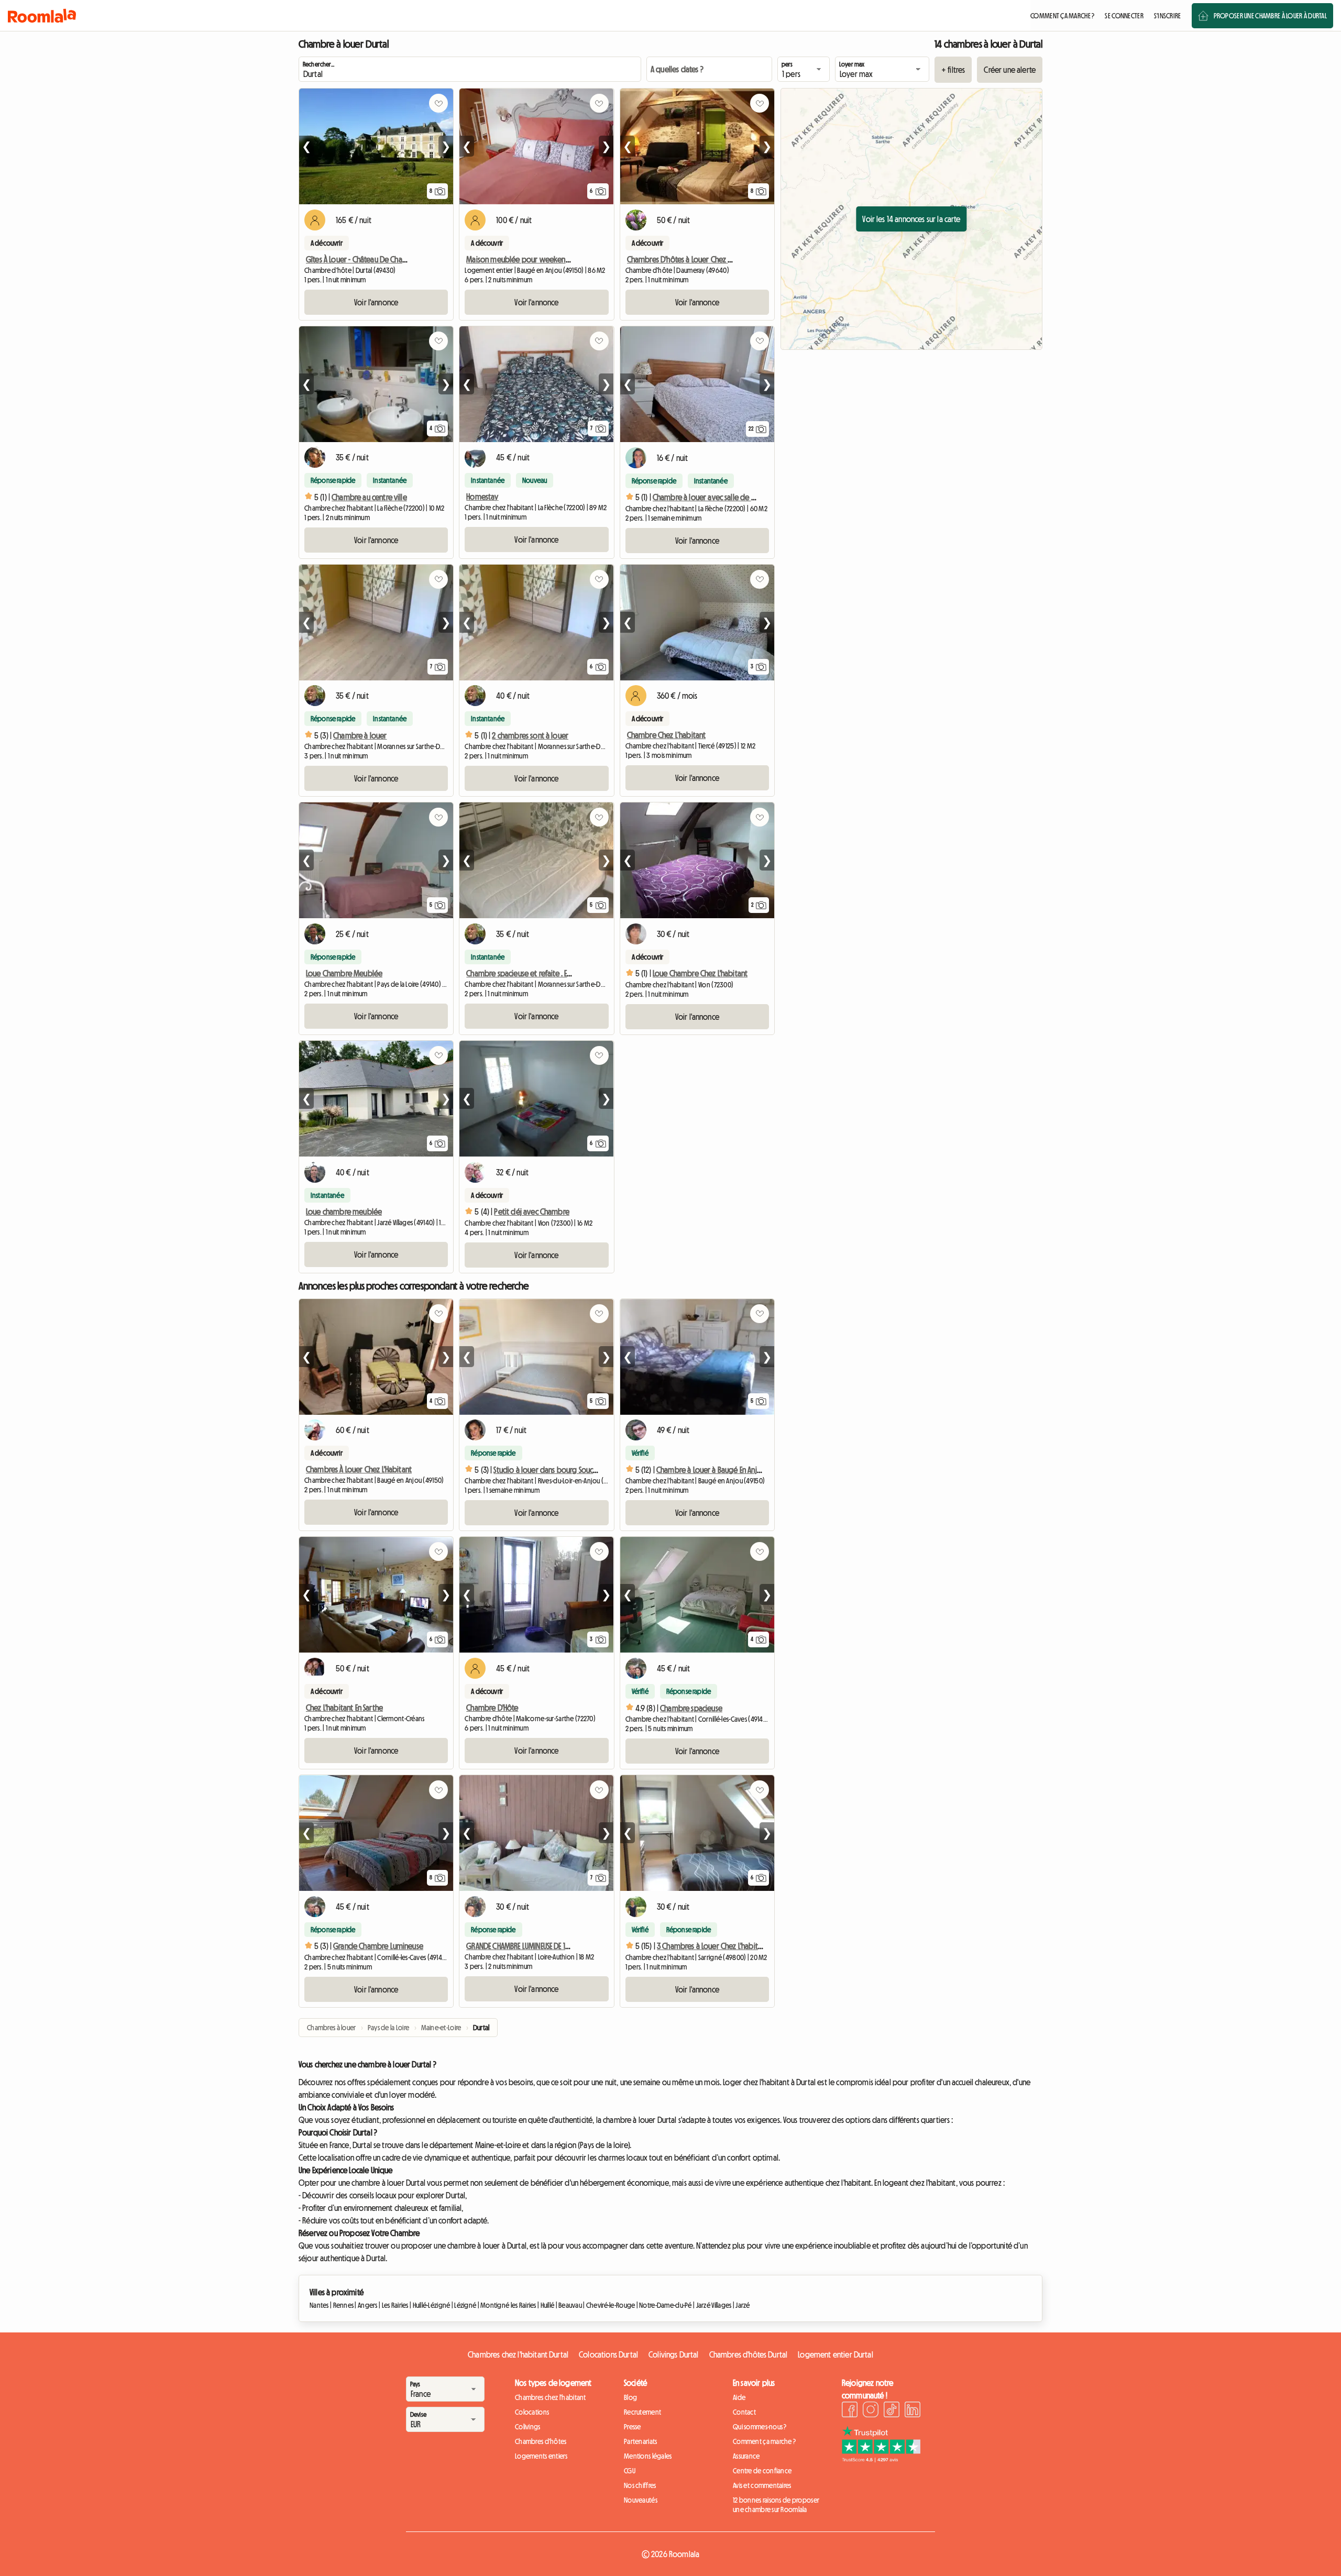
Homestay (482, 497)
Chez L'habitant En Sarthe (344, 1708)
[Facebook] (850, 2411)
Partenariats (640, 2441)
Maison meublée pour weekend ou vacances (538, 259)
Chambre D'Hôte (492, 1708)
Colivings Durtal (674, 2354)
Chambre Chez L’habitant (667, 735)
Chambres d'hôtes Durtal (749, 2354)
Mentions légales (648, 2456)
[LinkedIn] (913, 2411)
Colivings (528, 2427)
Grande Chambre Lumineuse (378, 1946)
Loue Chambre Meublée (344, 973)
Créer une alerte (1010, 70)
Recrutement (642, 2412)
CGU (630, 2471)
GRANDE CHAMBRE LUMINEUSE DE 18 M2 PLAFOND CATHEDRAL (555, 1946)
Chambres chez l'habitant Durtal (518, 2354)
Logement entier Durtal (836, 2354)
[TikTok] (892, 2411)
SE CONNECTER (1124, 16)
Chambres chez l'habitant (551, 2397)
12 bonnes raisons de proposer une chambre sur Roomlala (776, 2505)
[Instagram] (871, 2411)
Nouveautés (641, 2500)
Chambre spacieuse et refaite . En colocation (536, 973)
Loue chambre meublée (344, 1212)
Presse (633, 2427)
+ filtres (953, 70)
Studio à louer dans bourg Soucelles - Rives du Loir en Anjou (587, 1470)
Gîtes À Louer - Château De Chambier (364, 259)
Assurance (746, 2456)
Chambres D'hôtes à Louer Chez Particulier (694, 259)
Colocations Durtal (608, 2354)
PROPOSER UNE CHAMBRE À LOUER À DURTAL (1270, 16)
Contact (744, 2412)
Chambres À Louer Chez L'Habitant (359, 1469)
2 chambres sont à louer (530, 735)
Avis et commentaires (762, 2485)
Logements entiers (541, 2456)
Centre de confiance (762, 2471)
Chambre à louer (360, 735)
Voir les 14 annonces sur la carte (911, 219)
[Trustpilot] (881, 2459)
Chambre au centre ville (369, 497)
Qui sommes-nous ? (760, 2427)
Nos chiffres (640, 2485)
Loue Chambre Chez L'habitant (700, 973)
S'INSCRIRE (1168, 16)
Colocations (532, 2412)
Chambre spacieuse (691, 1708)
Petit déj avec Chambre (532, 1212)
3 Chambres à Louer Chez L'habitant (712, 1946)
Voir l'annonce (376, 302)
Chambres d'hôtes (541, 2441)
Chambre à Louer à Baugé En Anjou (711, 1470)
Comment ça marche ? (764, 2441)
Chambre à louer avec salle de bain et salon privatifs (736, 497)
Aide (739, 2397)
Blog (630, 2397)
